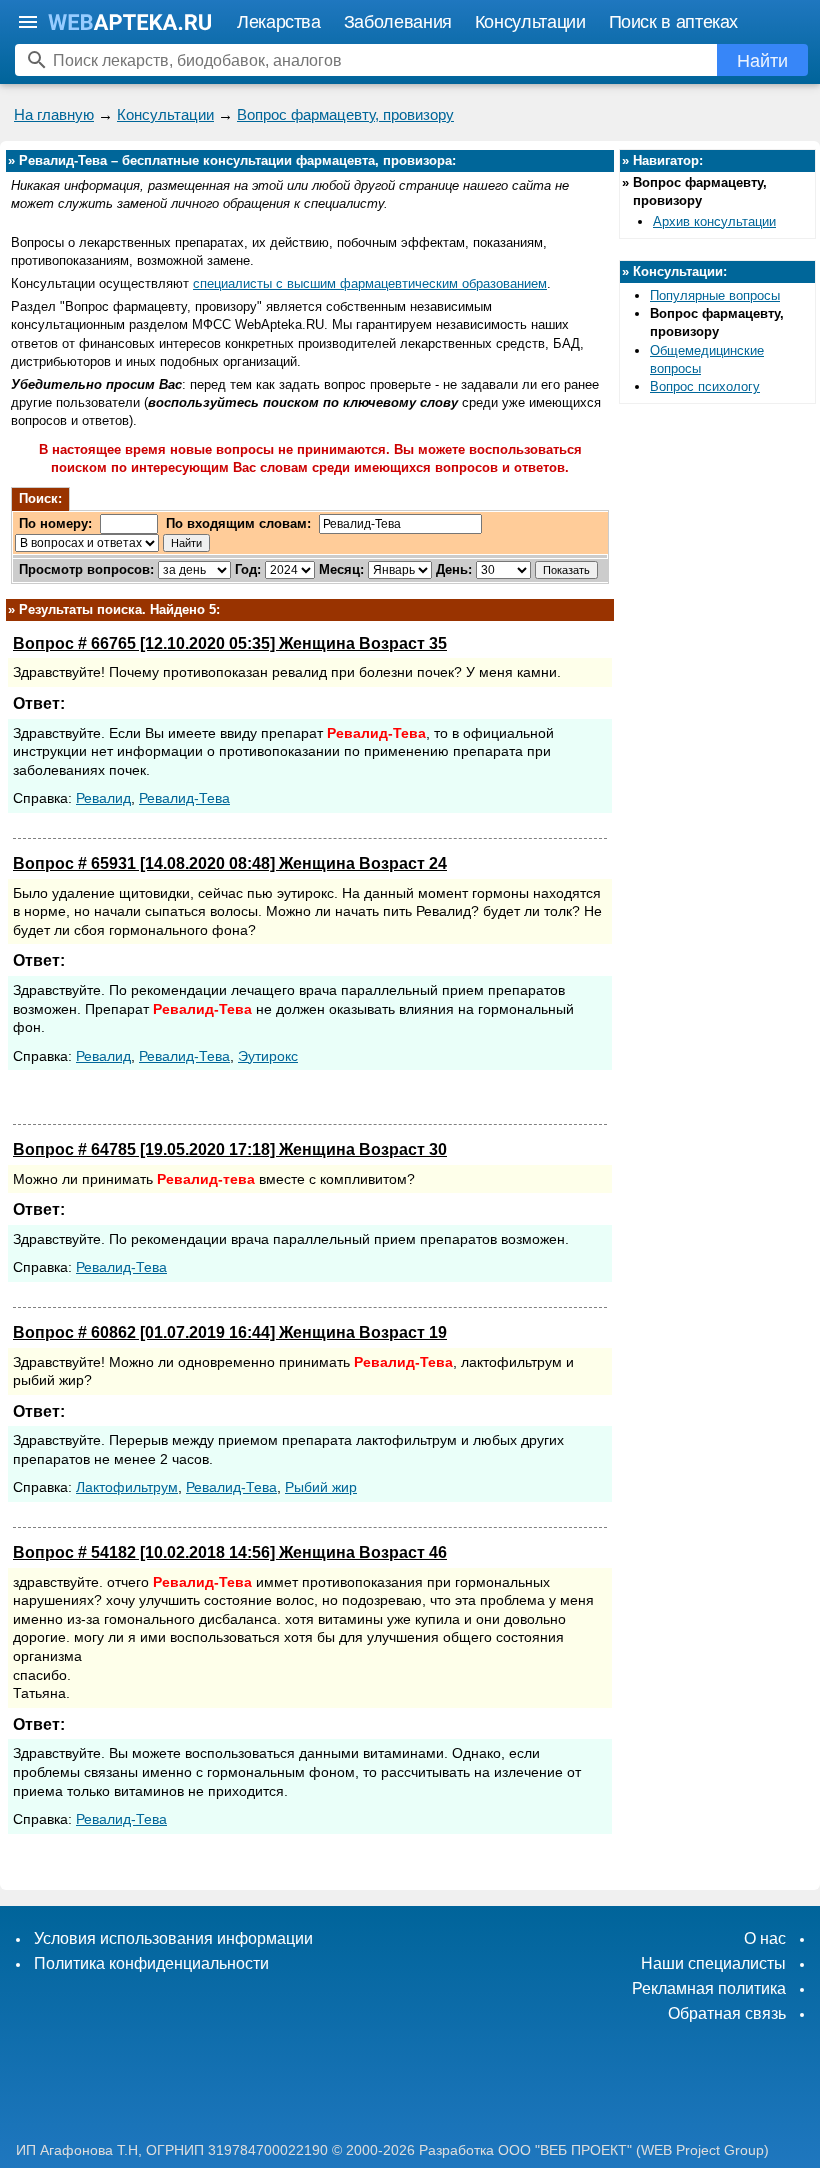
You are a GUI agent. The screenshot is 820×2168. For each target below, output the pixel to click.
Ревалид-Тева (184, 798)
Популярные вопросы (715, 295)
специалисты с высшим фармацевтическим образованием (370, 283)
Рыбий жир (321, 1487)
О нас (765, 1938)
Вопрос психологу (705, 386)
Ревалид (103, 798)
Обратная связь (727, 2013)
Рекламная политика (709, 1988)
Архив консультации (714, 221)
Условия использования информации (173, 1938)
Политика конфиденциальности (151, 1963)
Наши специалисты (713, 1963)
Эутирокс (268, 1056)
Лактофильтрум (127, 1487)
